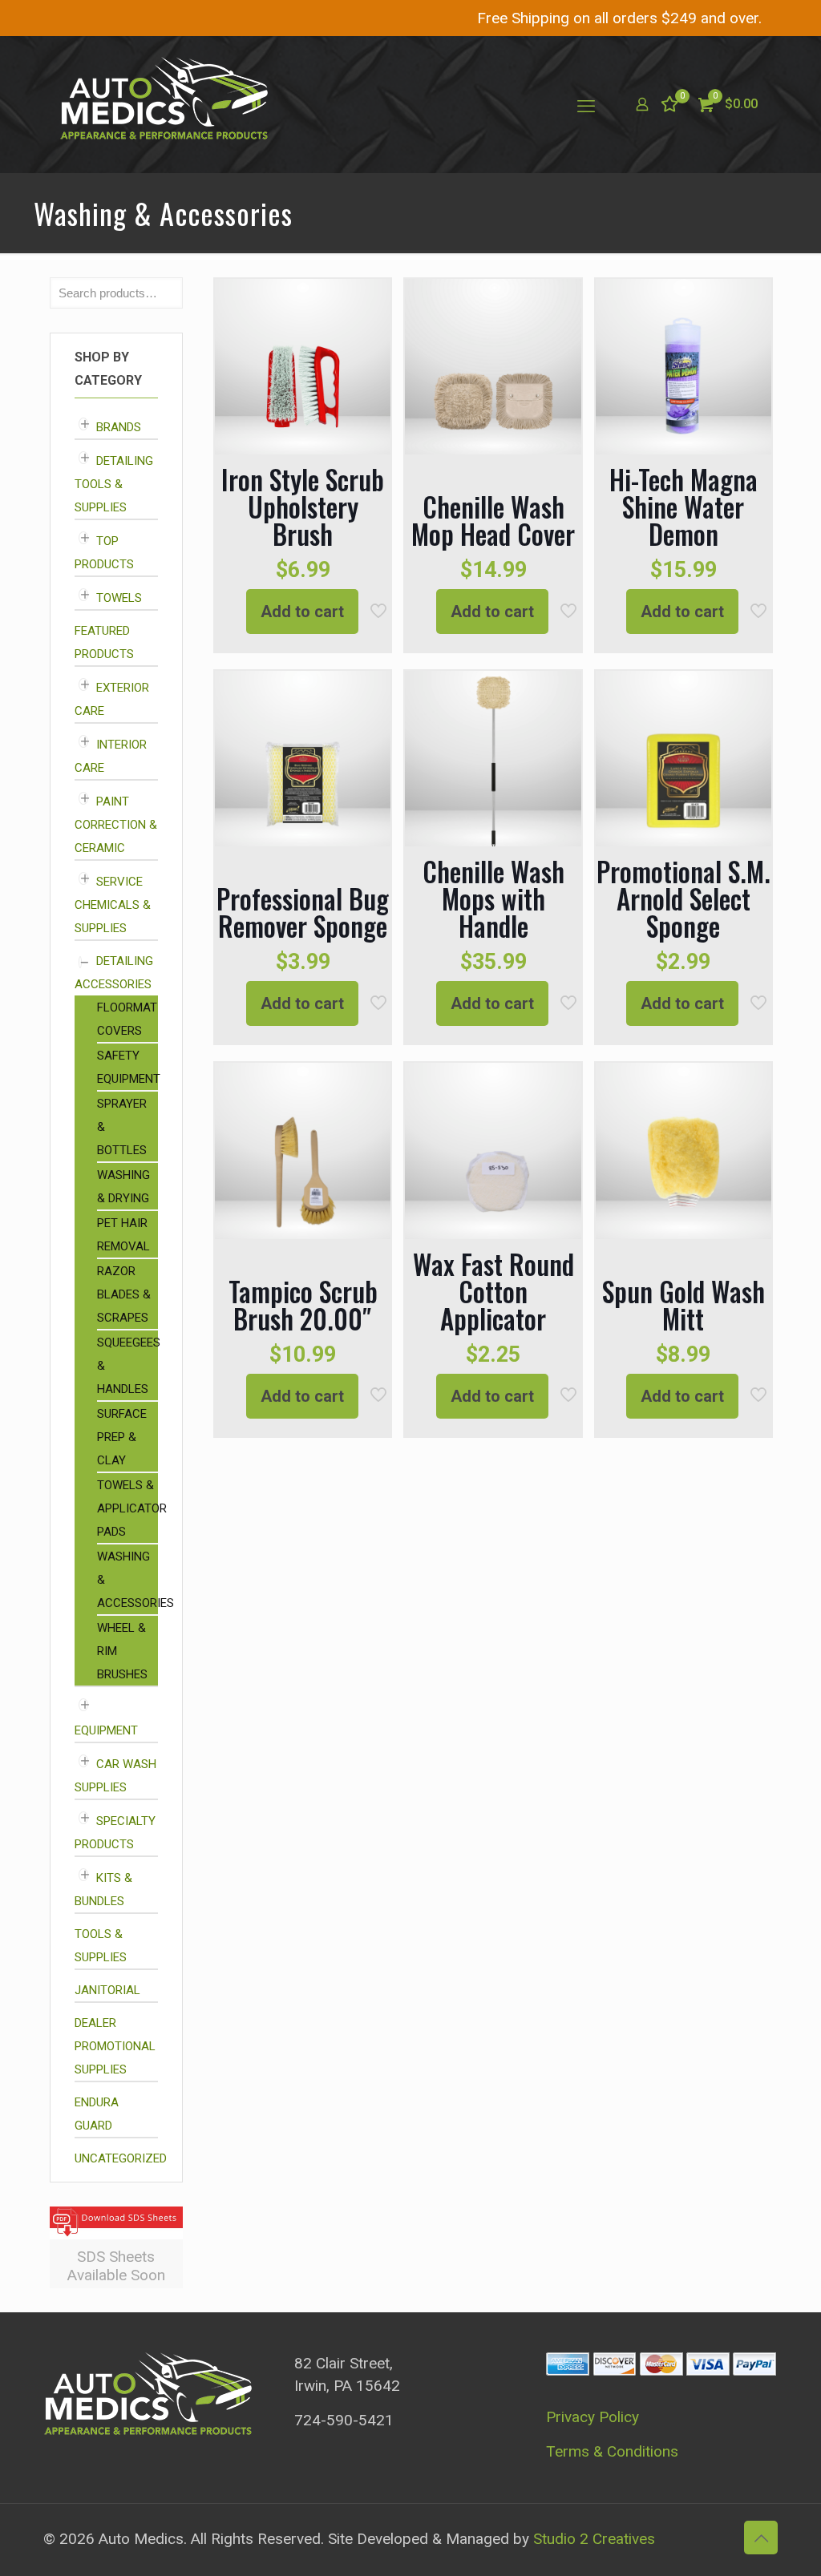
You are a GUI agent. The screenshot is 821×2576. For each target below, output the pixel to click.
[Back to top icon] (761, 2538)
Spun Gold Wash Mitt (683, 1305)
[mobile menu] (586, 104)
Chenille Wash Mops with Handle (493, 899)
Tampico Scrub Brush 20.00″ (303, 1305)
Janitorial (107, 1990)
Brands (119, 427)
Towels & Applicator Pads (132, 1508)
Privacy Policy (592, 2417)
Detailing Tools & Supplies (114, 484)
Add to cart (302, 612)
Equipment (106, 1730)
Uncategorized (121, 2158)
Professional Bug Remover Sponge (303, 913)
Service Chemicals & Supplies (113, 905)
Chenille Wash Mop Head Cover (493, 521)
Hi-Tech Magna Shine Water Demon (683, 507)
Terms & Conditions (612, 2451)
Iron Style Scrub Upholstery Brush (303, 507)
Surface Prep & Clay (122, 1437)
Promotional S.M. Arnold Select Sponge (683, 899)
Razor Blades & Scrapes (124, 1294)
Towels (119, 598)
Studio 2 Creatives (594, 2539)
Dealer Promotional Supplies (115, 2046)
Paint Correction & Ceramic (116, 825)
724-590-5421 (344, 2420)
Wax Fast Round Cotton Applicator (493, 1292)
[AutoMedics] (164, 104)
